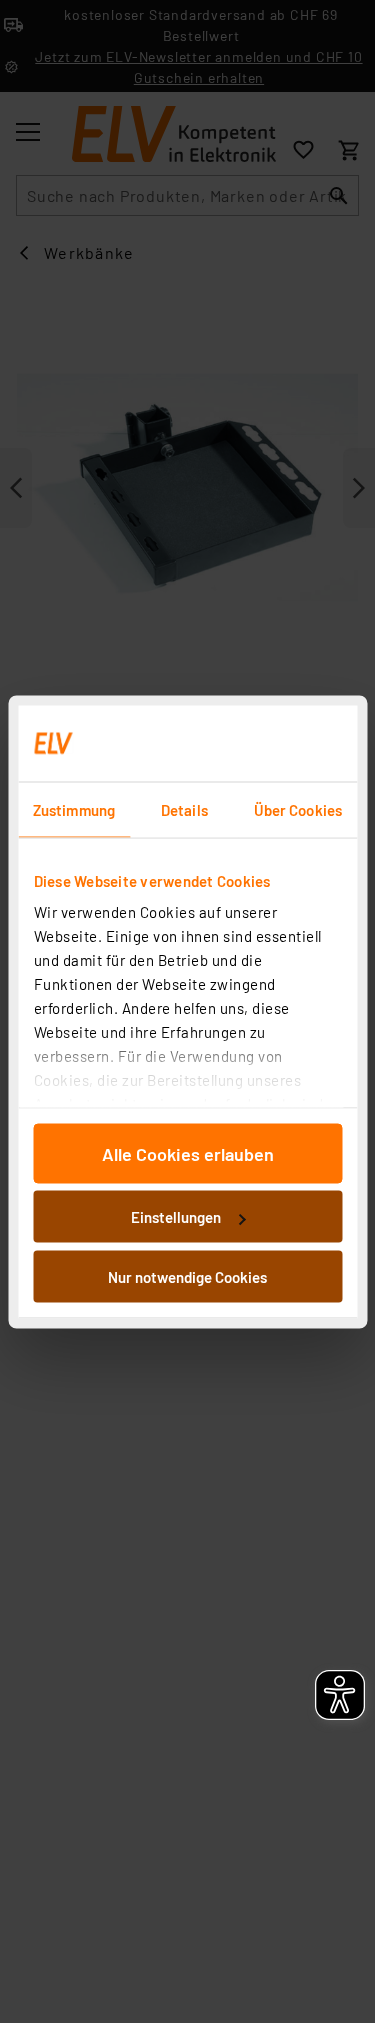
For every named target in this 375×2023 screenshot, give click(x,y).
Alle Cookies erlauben (188, 1153)
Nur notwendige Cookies (187, 1276)
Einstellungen (176, 1217)
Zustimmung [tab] (74, 809)
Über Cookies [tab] (298, 809)
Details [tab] (184, 809)
